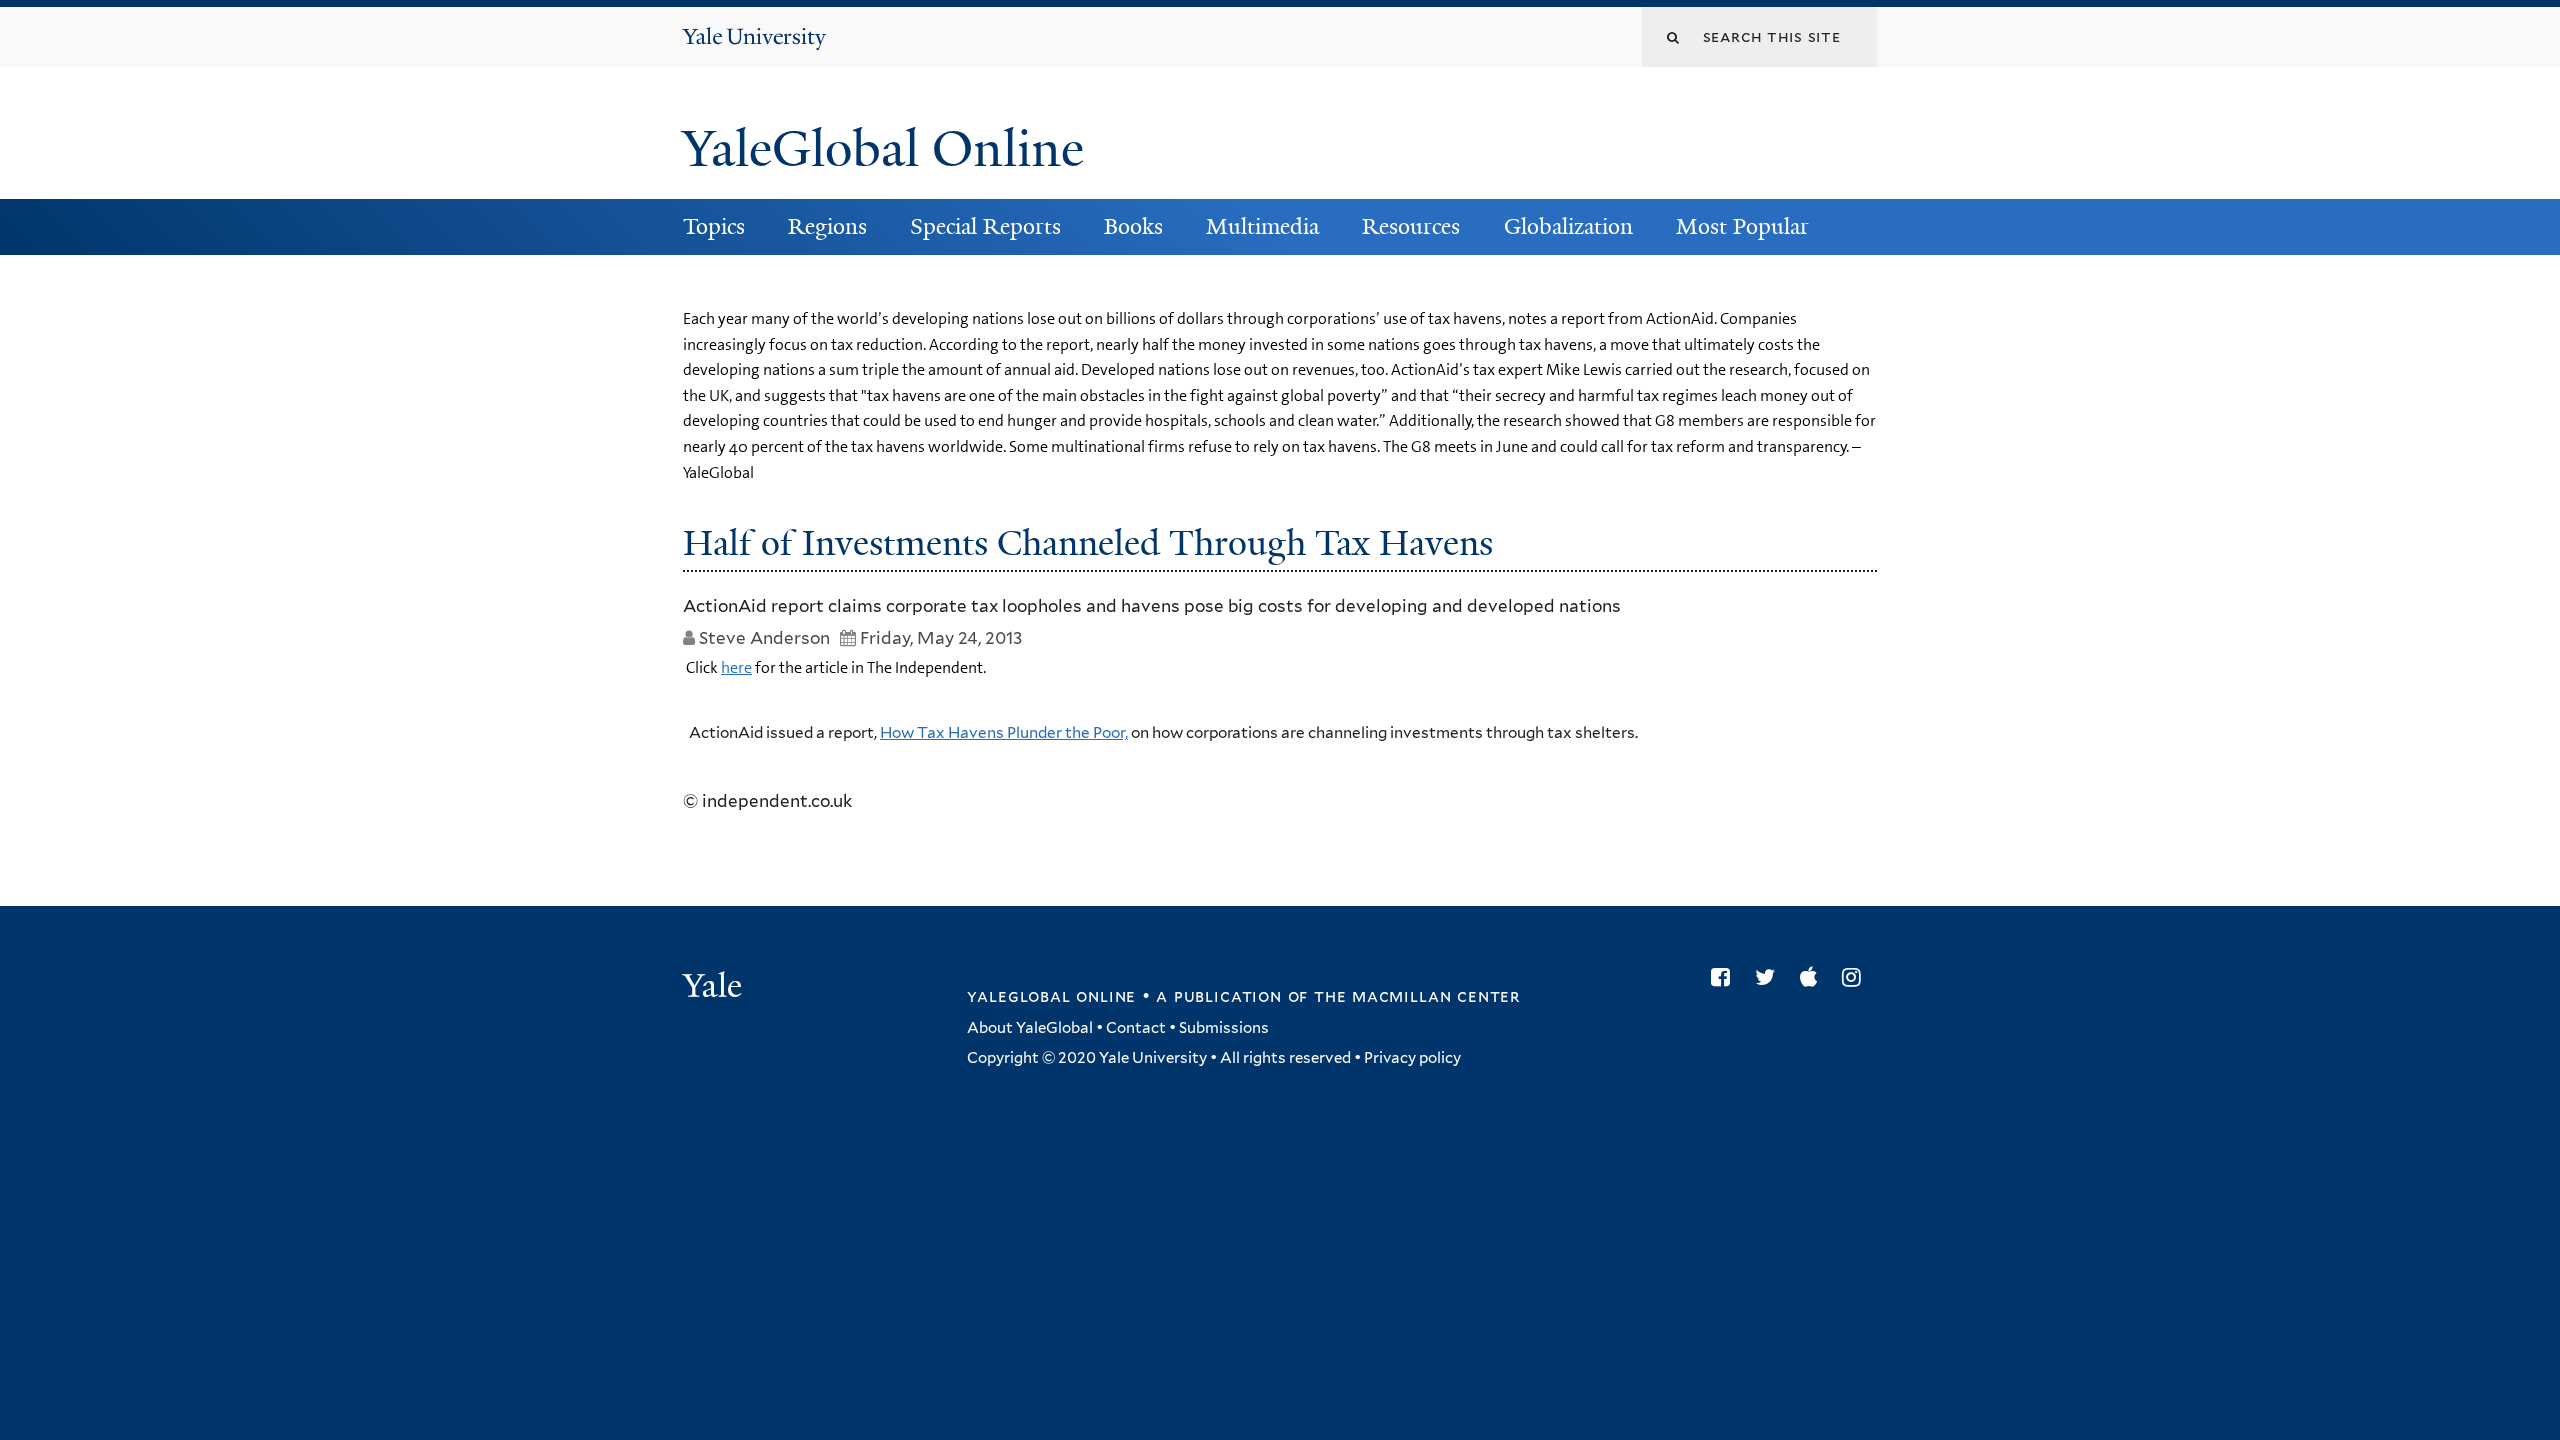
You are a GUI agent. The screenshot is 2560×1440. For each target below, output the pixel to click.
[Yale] (715, 988)
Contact (1136, 1028)
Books (1133, 226)
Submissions (1224, 1028)
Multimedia (1262, 226)
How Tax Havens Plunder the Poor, (1004, 732)
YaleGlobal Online (883, 149)
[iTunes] (1813, 977)
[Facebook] (1725, 977)
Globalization (1568, 226)
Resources (1411, 226)
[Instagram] (1856, 977)
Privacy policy (1412, 1058)
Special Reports (985, 226)
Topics (714, 226)
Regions (827, 226)
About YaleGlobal (1030, 1028)
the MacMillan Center (1417, 996)
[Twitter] (1770, 977)
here (736, 667)
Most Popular (1742, 226)
